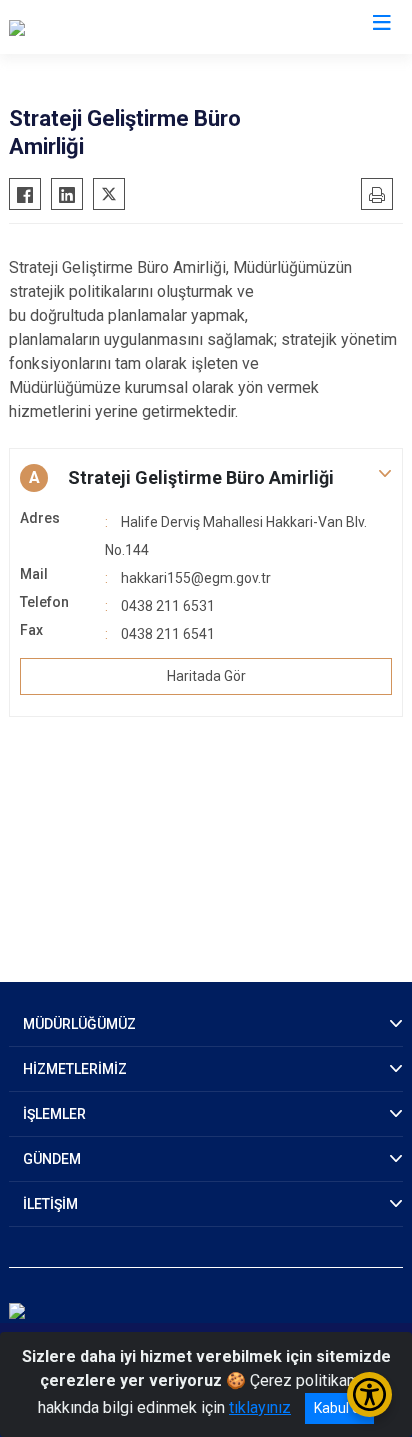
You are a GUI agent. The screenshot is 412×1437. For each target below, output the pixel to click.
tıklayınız (260, 1407)
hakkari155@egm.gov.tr (196, 578)
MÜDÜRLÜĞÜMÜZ (79, 1024)
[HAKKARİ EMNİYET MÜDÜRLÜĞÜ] (125, 27)
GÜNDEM (52, 1159)
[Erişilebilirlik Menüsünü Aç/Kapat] (369, 1394)
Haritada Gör (206, 676)
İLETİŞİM (50, 1204)
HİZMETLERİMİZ (75, 1069)
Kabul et (339, 1408)
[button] (206, 478)
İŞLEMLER (54, 1114)
